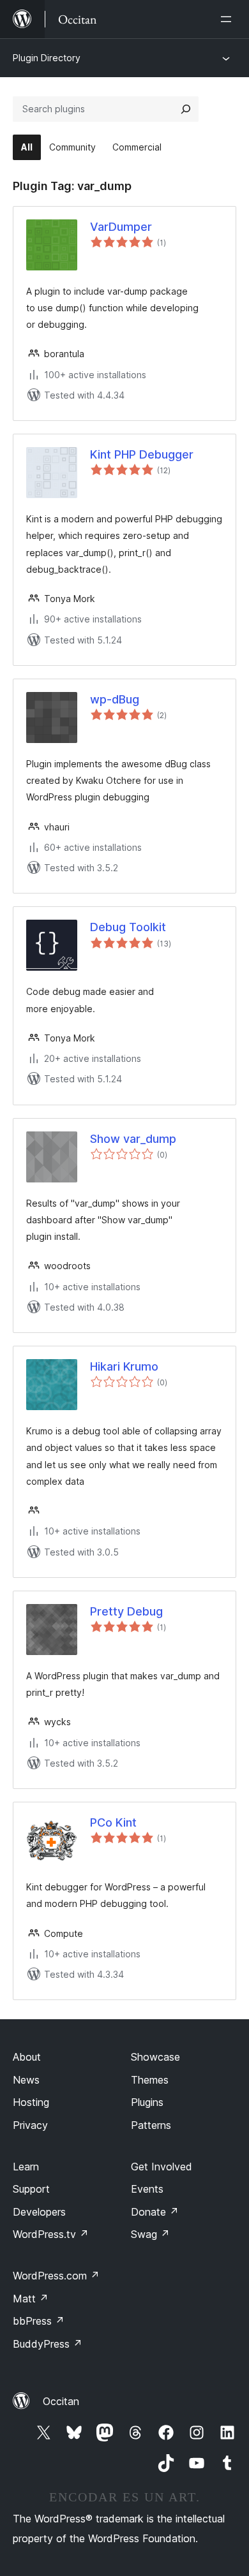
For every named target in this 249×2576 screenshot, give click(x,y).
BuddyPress (48, 2344)
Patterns (151, 2125)
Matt (31, 2299)
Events (147, 2189)
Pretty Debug (126, 1611)
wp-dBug (115, 699)
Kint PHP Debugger (142, 454)
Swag (150, 2234)
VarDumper (121, 227)
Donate (155, 2212)
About (27, 2057)
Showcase (155, 2057)
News (26, 2080)
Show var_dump (133, 1139)
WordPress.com (56, 2276)
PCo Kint (113, 1822)
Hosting (31, 2102)
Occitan (61, 2401)
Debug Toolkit (128, 927)
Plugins (147, 2102)
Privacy (30, 2125)
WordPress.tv (51, 2234)
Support (31, 2189)
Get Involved (162, 2167)
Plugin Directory (47, 58)
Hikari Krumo (124, 1366)
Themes (150, 2080)
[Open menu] (229, 19)
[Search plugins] (186, 109)
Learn (26, 2167)
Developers (39, 2212)
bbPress (39, 2321)
